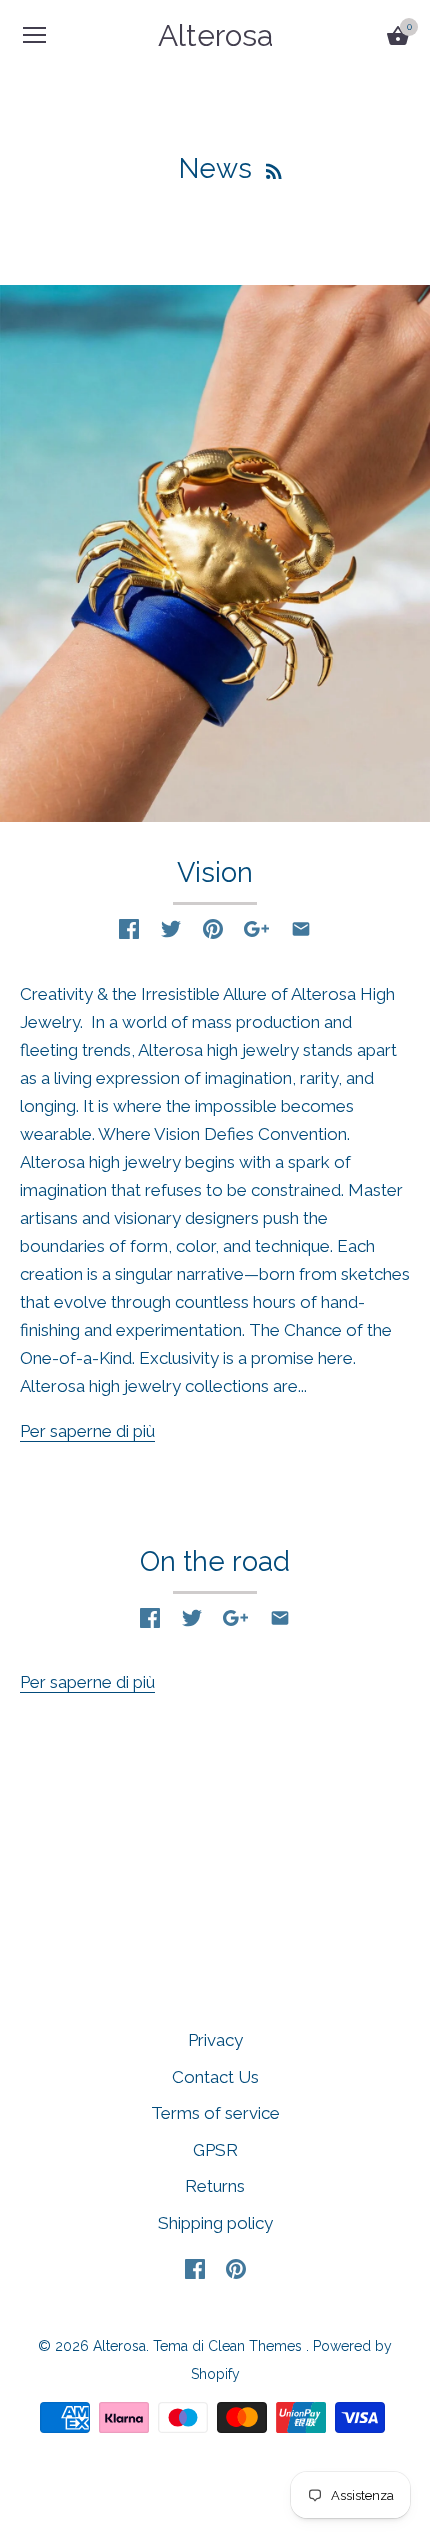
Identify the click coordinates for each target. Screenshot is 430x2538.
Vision (215, 872)
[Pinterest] (236, 2268)
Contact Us (215, 2077)
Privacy (215, 2040)
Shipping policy (215, 2223)
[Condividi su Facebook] (129, 929)
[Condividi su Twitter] (171, 929)
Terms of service (215, 2113)
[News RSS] (274, 168)
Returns (215, 2186)
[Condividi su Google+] (256, 929)
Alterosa (215, 35)
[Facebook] (195, 2268)
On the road (215, 1561)
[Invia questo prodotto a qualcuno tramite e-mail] (301, 929)
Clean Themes (255, 2346)
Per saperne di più (87, 1431)
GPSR (215, 2150)
